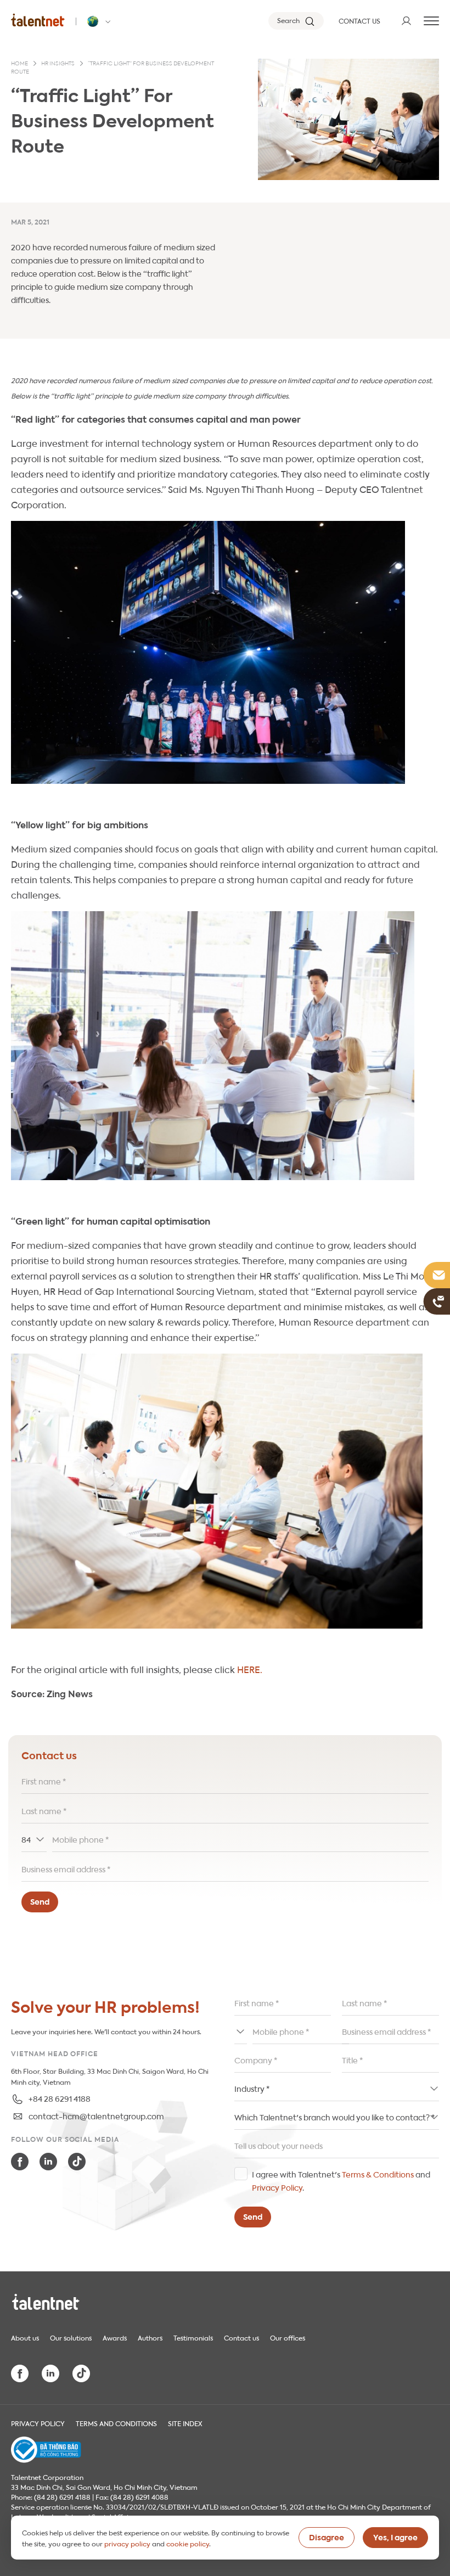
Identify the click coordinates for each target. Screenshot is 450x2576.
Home (19, 64)
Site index (185, 2423)
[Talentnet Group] (38, 20)
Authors (150, 2337)
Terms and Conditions (116, 2423)
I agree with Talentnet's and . (341, 2180)
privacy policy (127, 2543)
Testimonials (193, 2337)
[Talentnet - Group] (100, 21)
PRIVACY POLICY (38, 2423)
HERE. (250, 1669)
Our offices (288, 2337)
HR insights (58, 64)
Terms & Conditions (378, 2174)
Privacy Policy (277, 2187)
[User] (406, 21)
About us (25, 2337)
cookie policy (188, 2543)
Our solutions (71, 2337)
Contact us (241, 2337)
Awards (115, 2337)
